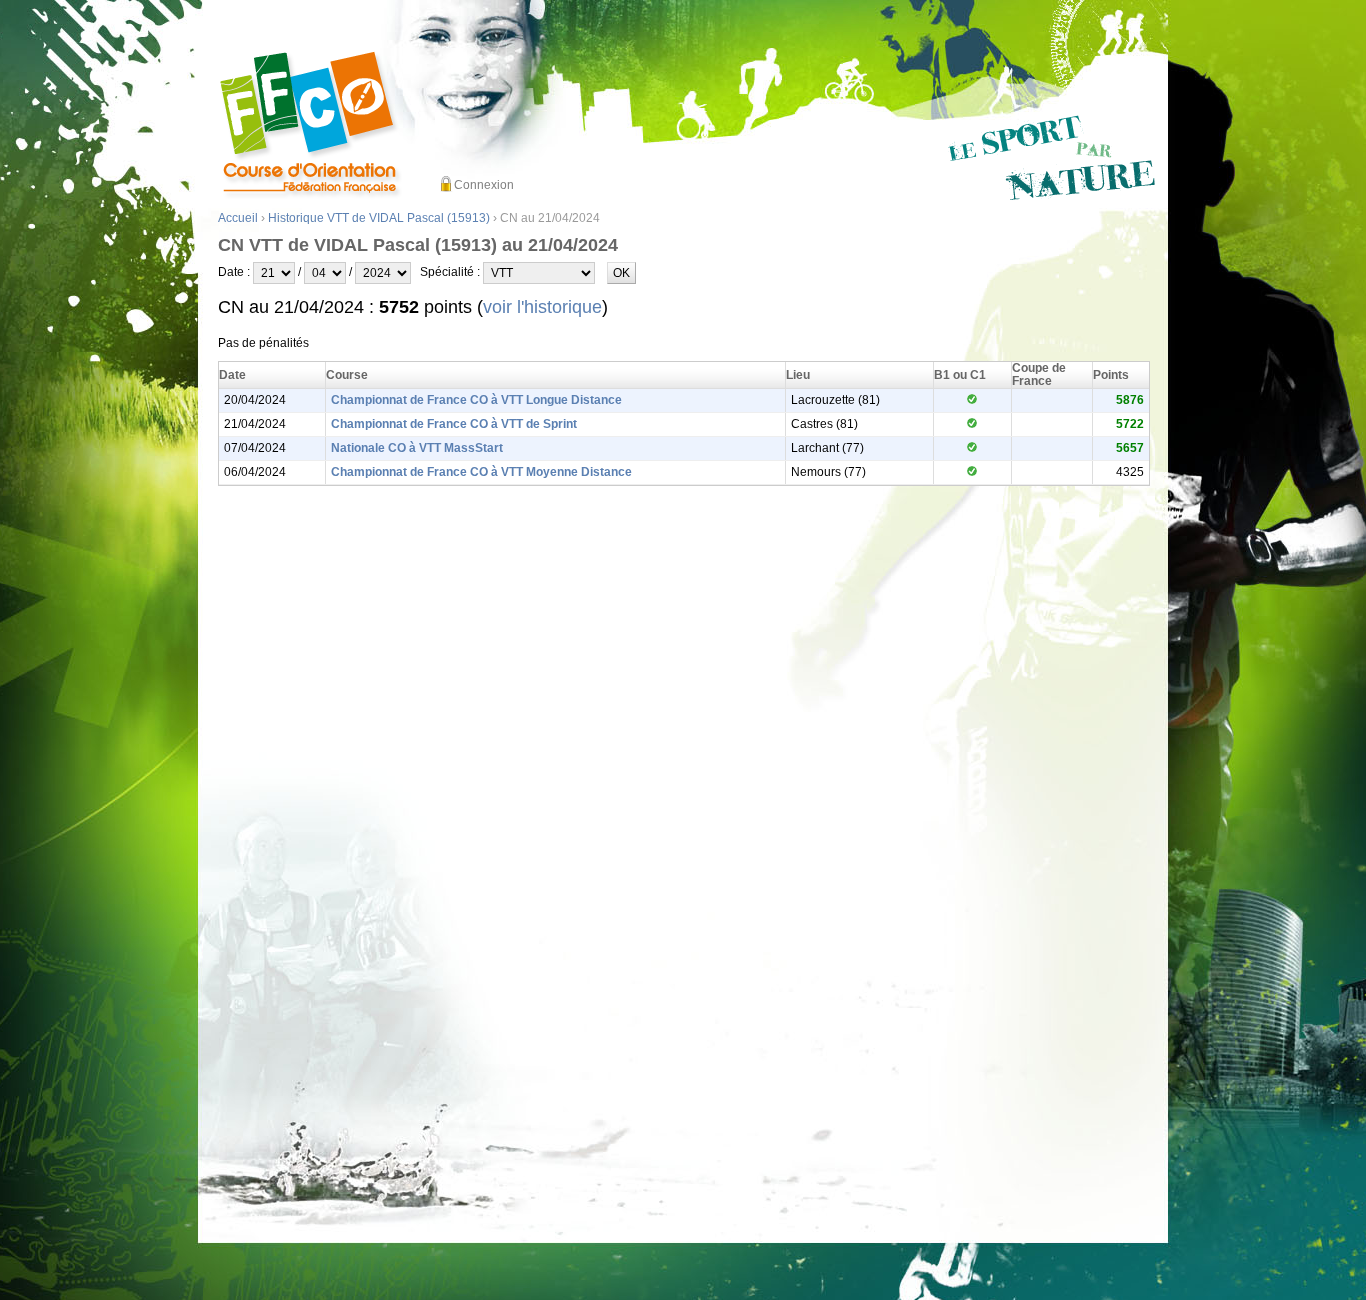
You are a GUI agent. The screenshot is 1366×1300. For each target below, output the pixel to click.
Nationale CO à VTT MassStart (417, 448)
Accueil (238, 218)
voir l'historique (542, 307)
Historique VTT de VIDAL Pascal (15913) (379, 218)
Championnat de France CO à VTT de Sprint (454, 424)
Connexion (484, 185)
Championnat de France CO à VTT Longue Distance (476, 400)
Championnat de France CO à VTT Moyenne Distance (481, 472)
